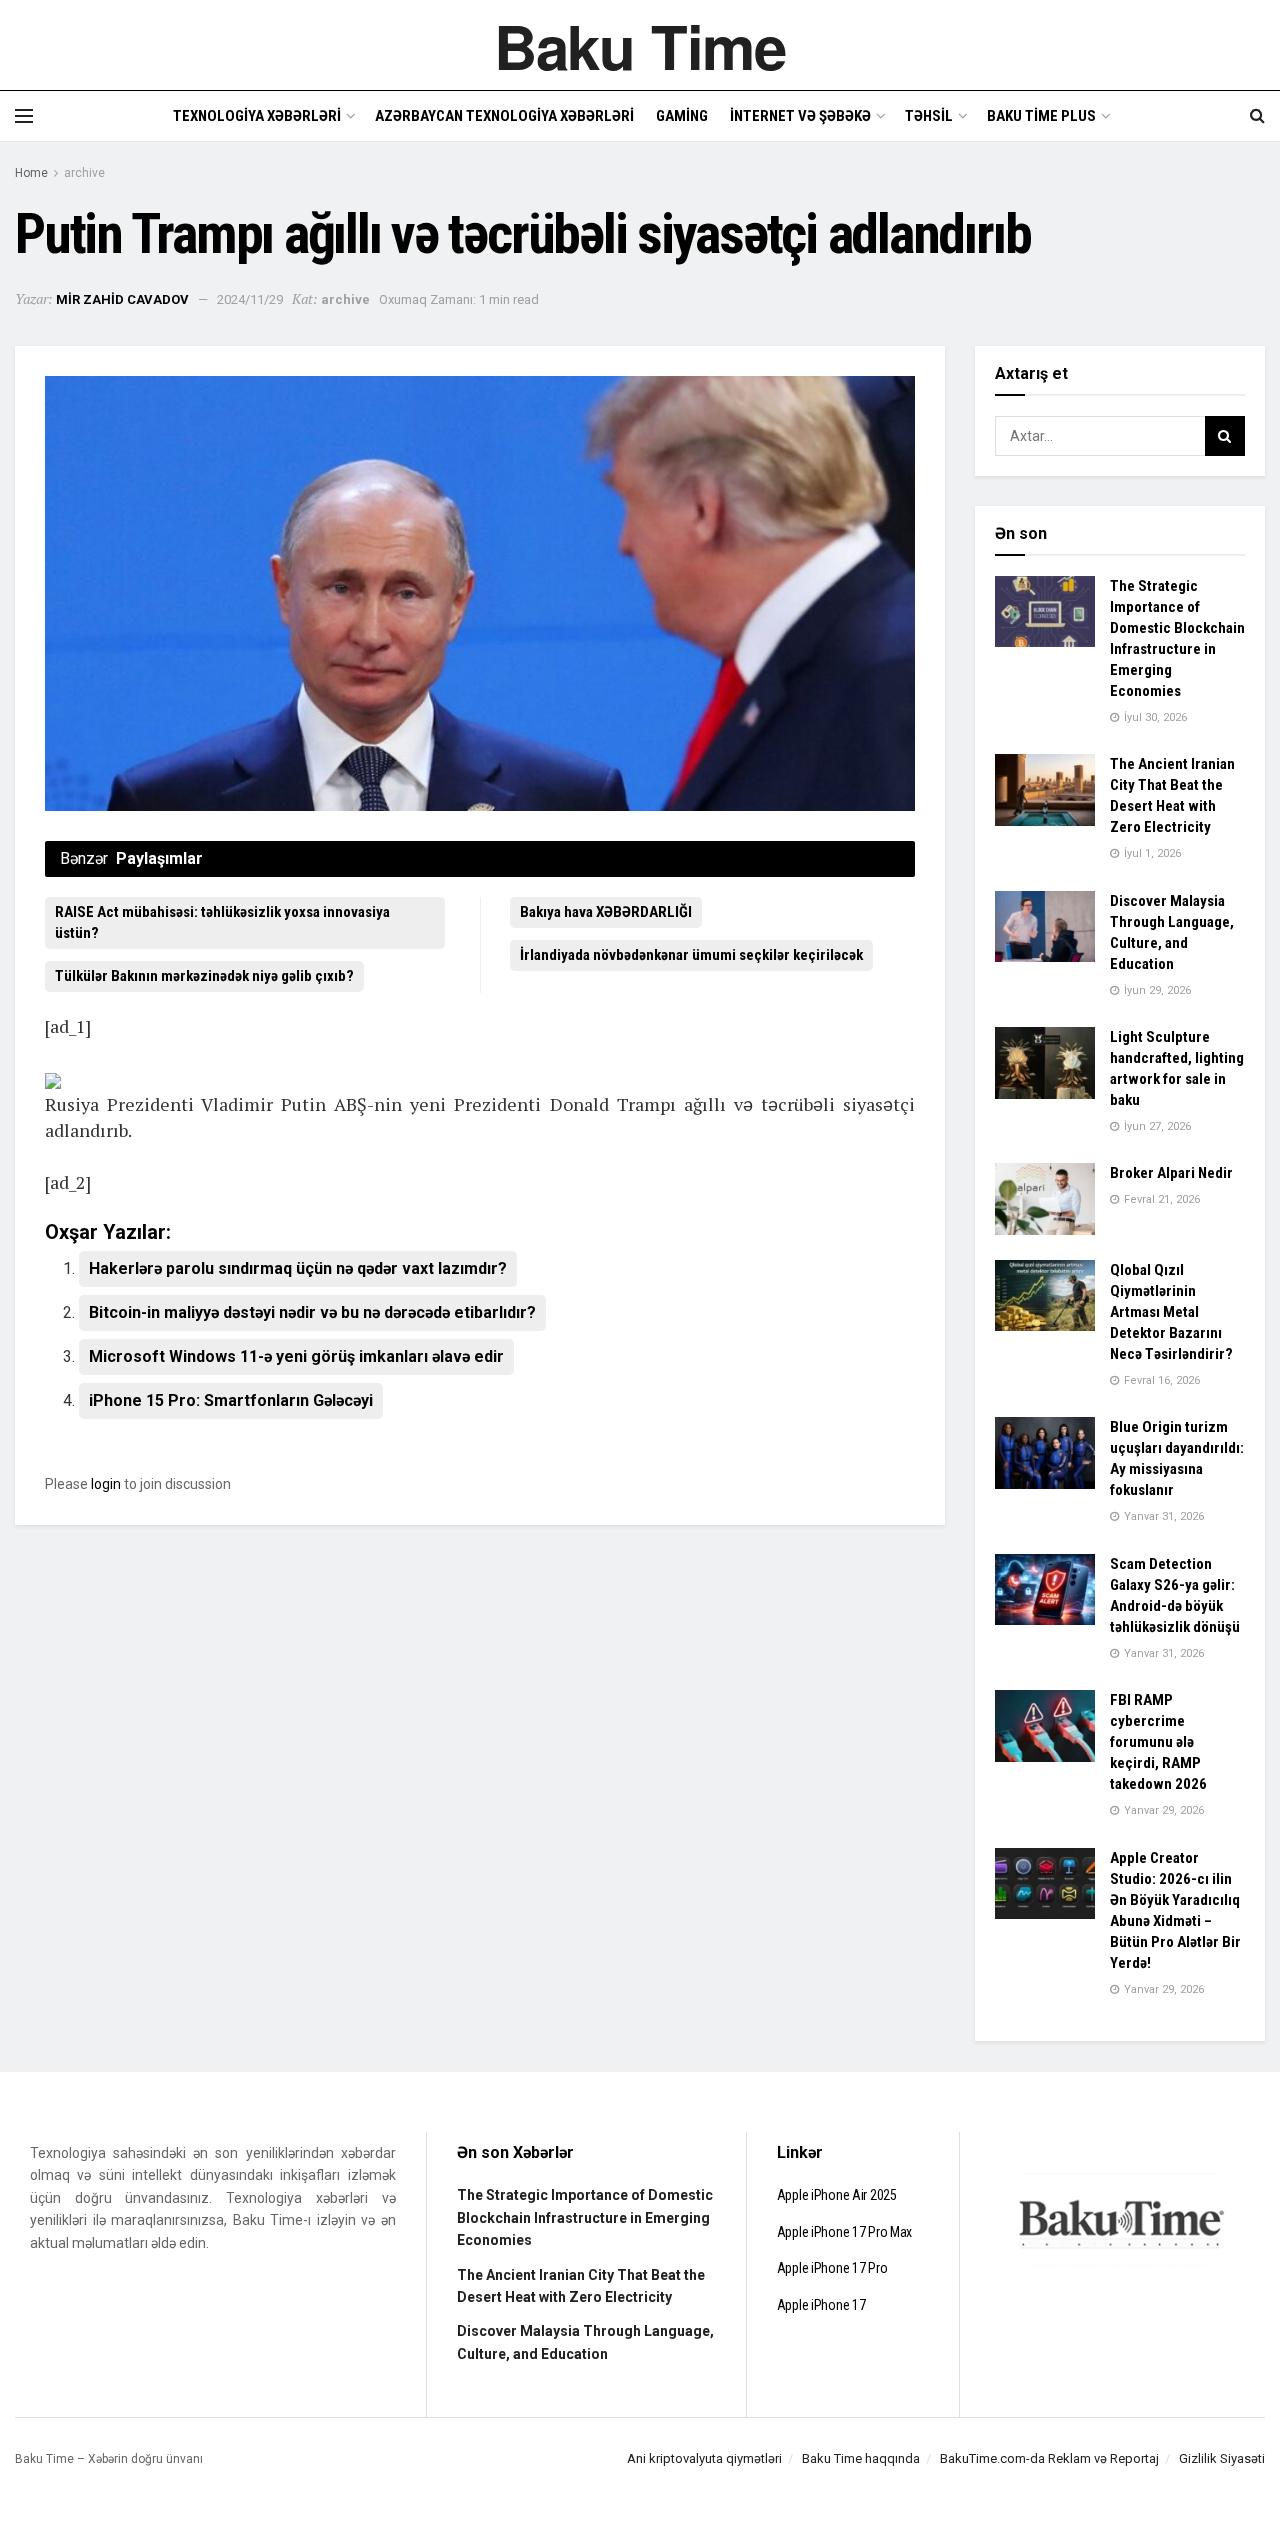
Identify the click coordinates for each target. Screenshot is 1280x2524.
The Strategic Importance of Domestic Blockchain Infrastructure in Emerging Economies (585, 2217)
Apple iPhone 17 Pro (832, 2268)
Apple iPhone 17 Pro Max (845, 2232)
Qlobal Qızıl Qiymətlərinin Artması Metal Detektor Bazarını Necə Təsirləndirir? (1171, 1312)
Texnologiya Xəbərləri (257, 116)
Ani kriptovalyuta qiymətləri (704, 2458)
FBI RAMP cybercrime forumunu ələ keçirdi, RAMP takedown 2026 (1158, 1742)
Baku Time (640, 45)
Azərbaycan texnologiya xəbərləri (504, 116)
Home (31, 173)
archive (84, 173)
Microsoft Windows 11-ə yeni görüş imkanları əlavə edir (296, 1356)
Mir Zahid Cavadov (122, 299)
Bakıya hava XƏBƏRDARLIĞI (606, 912)
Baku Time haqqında (861, 2458)
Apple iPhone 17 (821, 2305)
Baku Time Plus (1041, 116)
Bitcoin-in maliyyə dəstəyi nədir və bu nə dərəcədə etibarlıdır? (312, 1312)
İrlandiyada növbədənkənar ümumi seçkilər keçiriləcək (691, 955)
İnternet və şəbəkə (800, 116)
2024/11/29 (250, 299)
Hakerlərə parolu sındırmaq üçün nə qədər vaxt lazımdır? (298, 1268)
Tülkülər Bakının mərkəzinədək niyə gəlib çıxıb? (204, 976)
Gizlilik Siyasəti (1222, 2458)
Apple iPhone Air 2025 (837, 2195)
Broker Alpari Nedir (1171, 1173)
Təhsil (929, 116)
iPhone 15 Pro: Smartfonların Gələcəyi (231, 1400)
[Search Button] (1225, 436)
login (106, 1484)
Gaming (682, 116)
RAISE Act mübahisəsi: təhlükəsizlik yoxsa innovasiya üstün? (222, 922)
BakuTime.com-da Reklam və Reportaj (1049, 2458)
